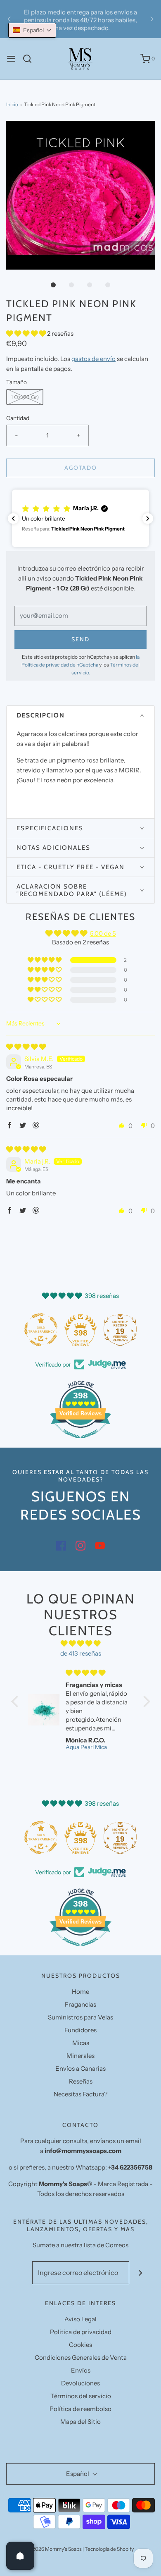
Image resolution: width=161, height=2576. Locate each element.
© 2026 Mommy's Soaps (54, 2549)
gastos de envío (94, 359)
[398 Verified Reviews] (80, 1442)
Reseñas (81, 2081)
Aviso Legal (80, 2319)
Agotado (81, 468)
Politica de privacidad (81, 2332)
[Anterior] (9, 19)
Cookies (80, 2345)
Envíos (81, 2370)
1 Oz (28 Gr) (25, 397)
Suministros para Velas (80, 2017)
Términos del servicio (81, 2396)
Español (78, 2474)
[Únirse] (141, 2273)
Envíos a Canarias (80, 2068)
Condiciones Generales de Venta (81, 2357)
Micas (81, 2043)
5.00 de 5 (103, 933)
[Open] (20, 2556)
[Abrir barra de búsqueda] (30, 59)
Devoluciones (80, 2383)
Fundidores (80, 2030)
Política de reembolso (80, 2409)
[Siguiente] (152, 19)
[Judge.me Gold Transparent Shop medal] (41, 1330)
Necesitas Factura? (81, 2094)
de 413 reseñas (81, 1653)
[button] (80, 195)
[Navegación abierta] (11, 59)
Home (80, 1992)
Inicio (12, 104)
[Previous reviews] (13, 519)
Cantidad (18, 418)
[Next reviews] (148, 519)
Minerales (80, 2056)
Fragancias (80, 2004)
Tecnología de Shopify (109, 2549)
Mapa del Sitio (80, 2422)
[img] (26, 1047)
